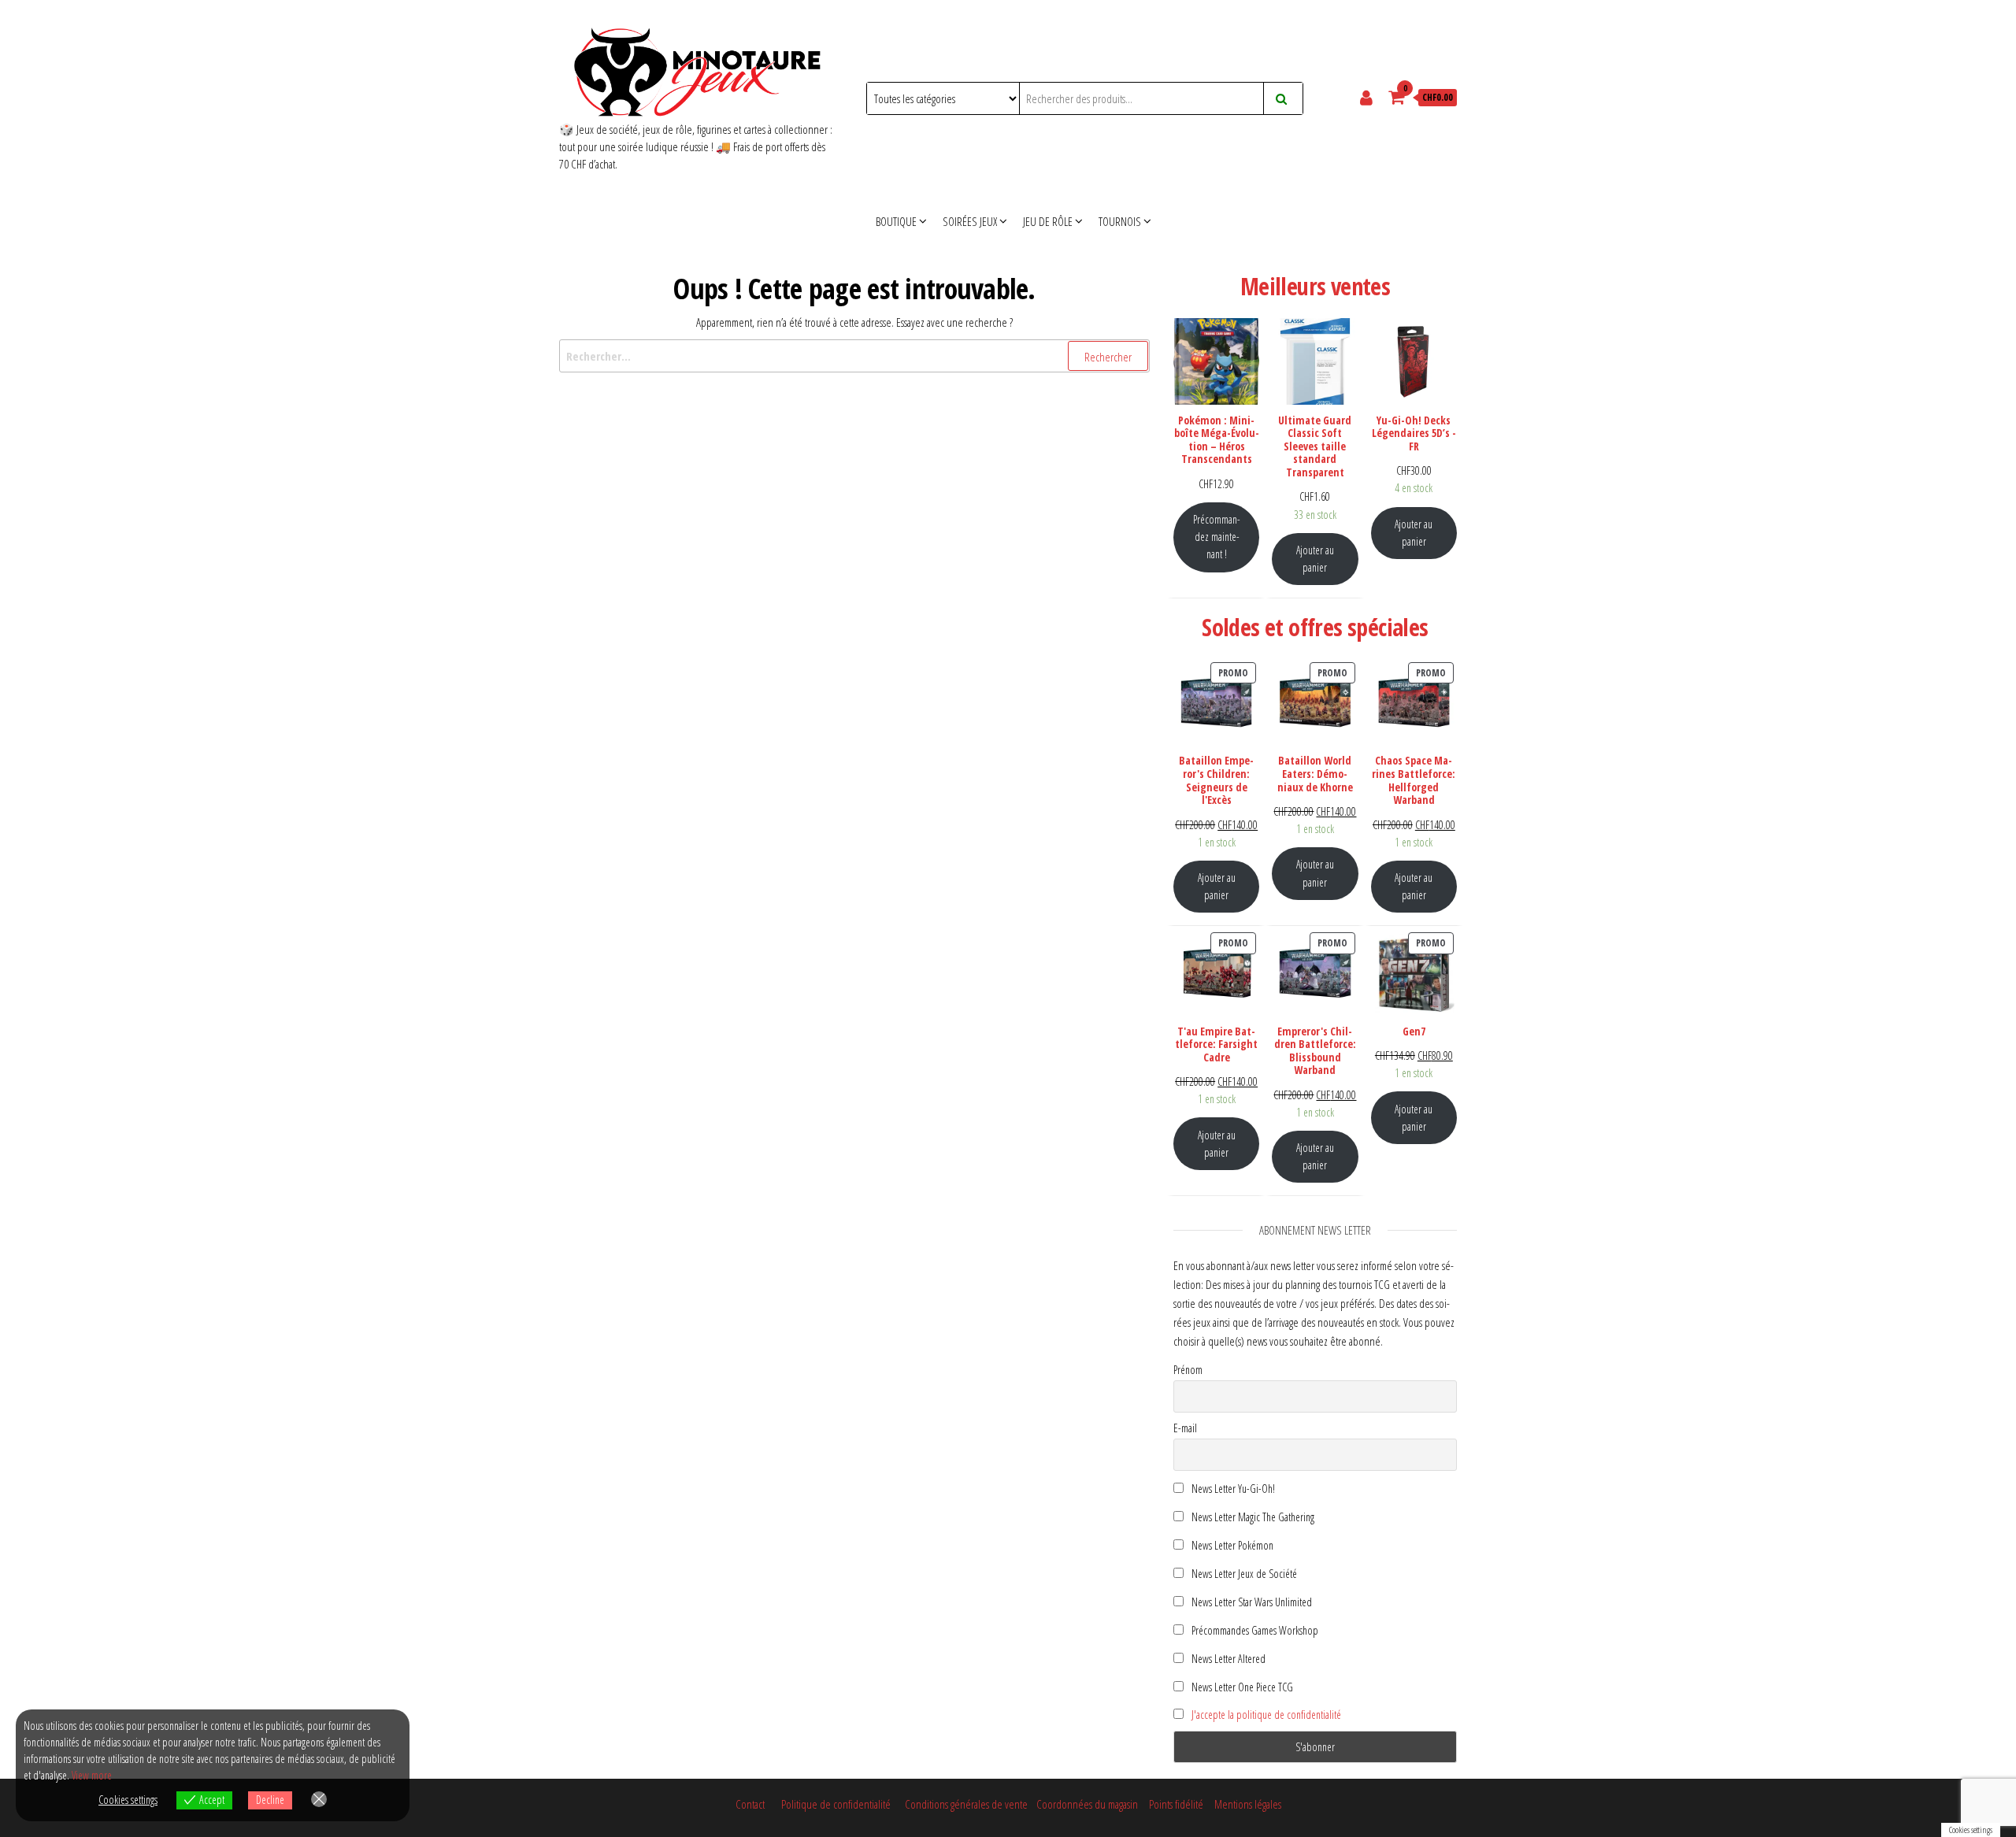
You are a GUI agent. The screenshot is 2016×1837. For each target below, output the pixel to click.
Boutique (896, 221)
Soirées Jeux (970, 221)
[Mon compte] (1368, 97)
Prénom (1188, 1370)
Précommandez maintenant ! (1216, 537)
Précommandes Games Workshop (1254, 1630)
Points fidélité (1176, 1804)
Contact (750, 1804)
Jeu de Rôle (1048, 221)
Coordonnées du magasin (1089, 1804)
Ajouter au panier (1315, 559)
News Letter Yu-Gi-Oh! (1232, 1489)
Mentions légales (1248, 1804)
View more (92, 1775)
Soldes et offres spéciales (1315, 627)
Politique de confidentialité (836, 1804)
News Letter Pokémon (1231, 1545)
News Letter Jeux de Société (1243, 1574)
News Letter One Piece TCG (1241, 1687)
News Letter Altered (1227, 1659)
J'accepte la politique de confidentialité (1266, 1715)
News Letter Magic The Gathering (1252, 1517)
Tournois (1120, 221)
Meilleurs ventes (1315, 286)
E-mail (1185, 1428)
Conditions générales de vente (966, 1804)
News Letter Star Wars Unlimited (1251, 1602)
